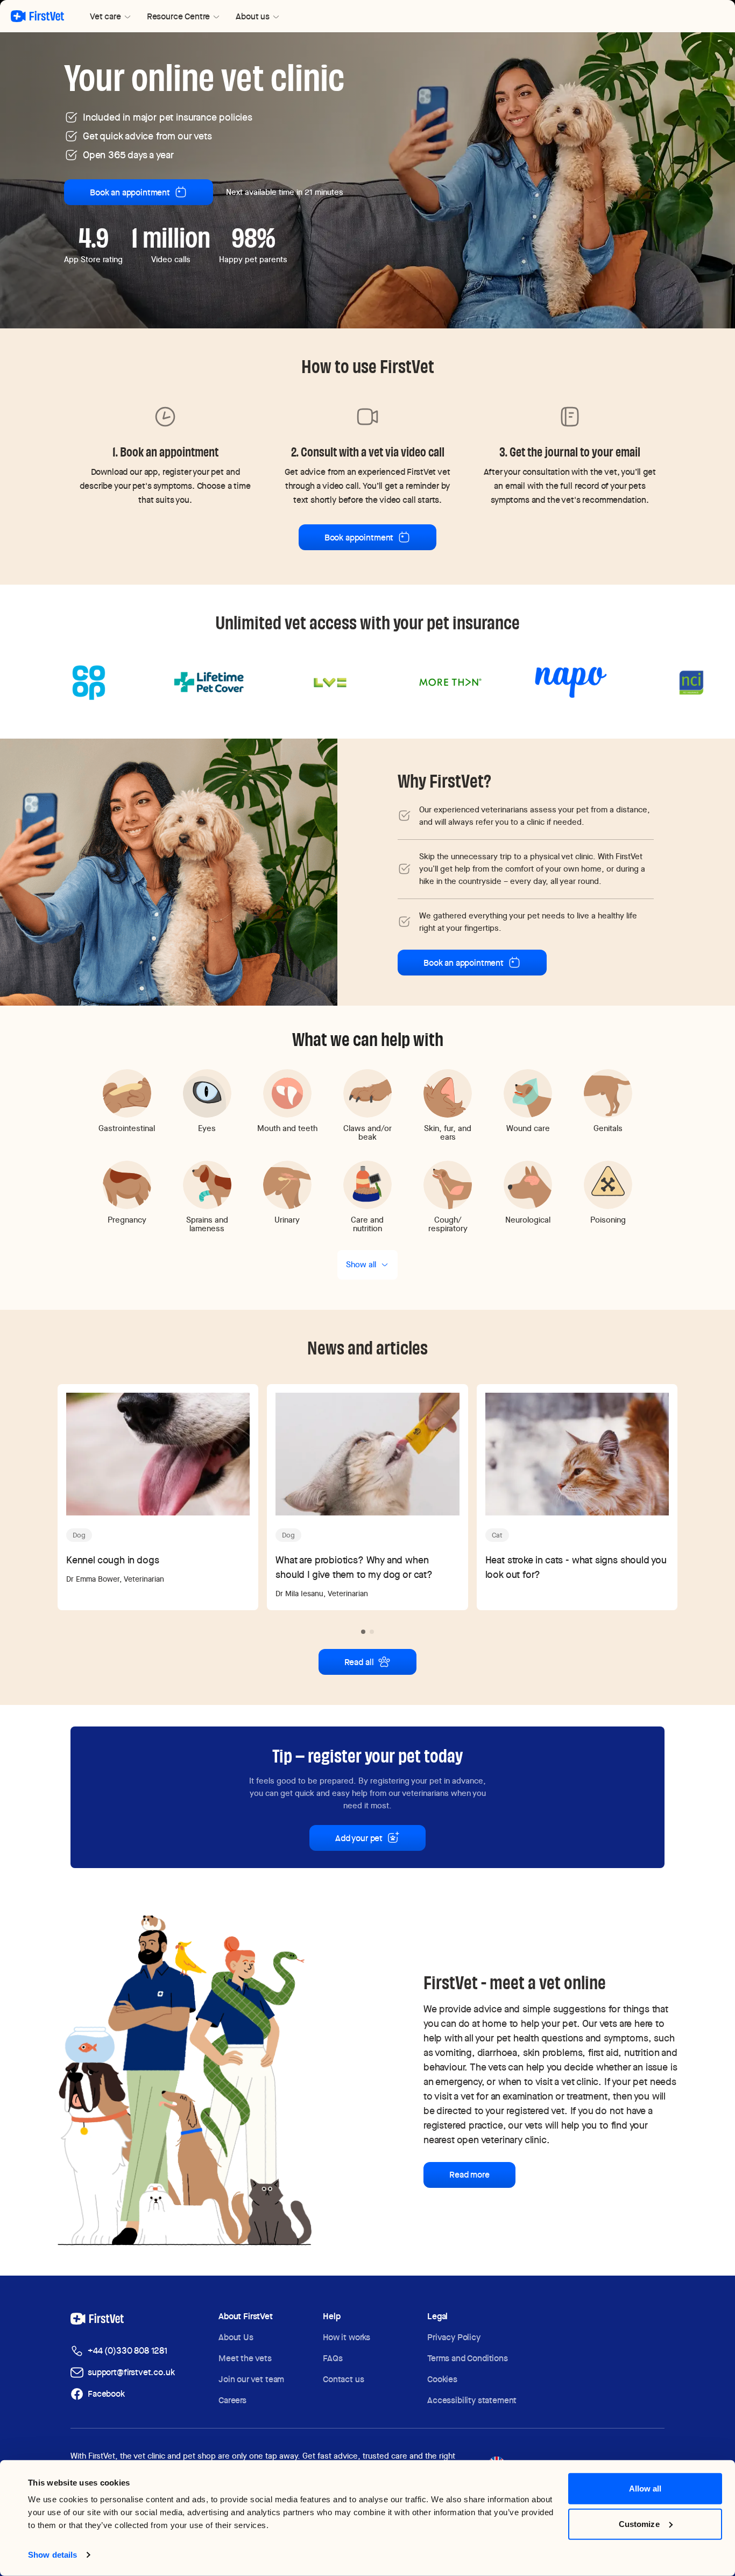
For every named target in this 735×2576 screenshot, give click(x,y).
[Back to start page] (37, 16)
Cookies (442, 2379)
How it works (347, 2337)
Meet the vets (245, 2358)
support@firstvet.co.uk (131, 2372)
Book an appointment (130, 192)
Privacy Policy (454, 2337)
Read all (359, 1662)
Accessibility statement (472, 2400)
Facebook (106, 2394)
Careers (232, 2400)
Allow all (645, 2489)
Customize (639, 2524)
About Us (236, 2337)
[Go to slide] (363, 1632)
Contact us (343, 2379)
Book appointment (359, 538)
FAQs (333, 2358)
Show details (52, 2555)
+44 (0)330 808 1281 (128, 2351)
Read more (469, 2175)
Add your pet (359, 1838)
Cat (497, 1535)
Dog (79, 1535)
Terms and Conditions (468, 2358)
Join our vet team (251, 2379)
